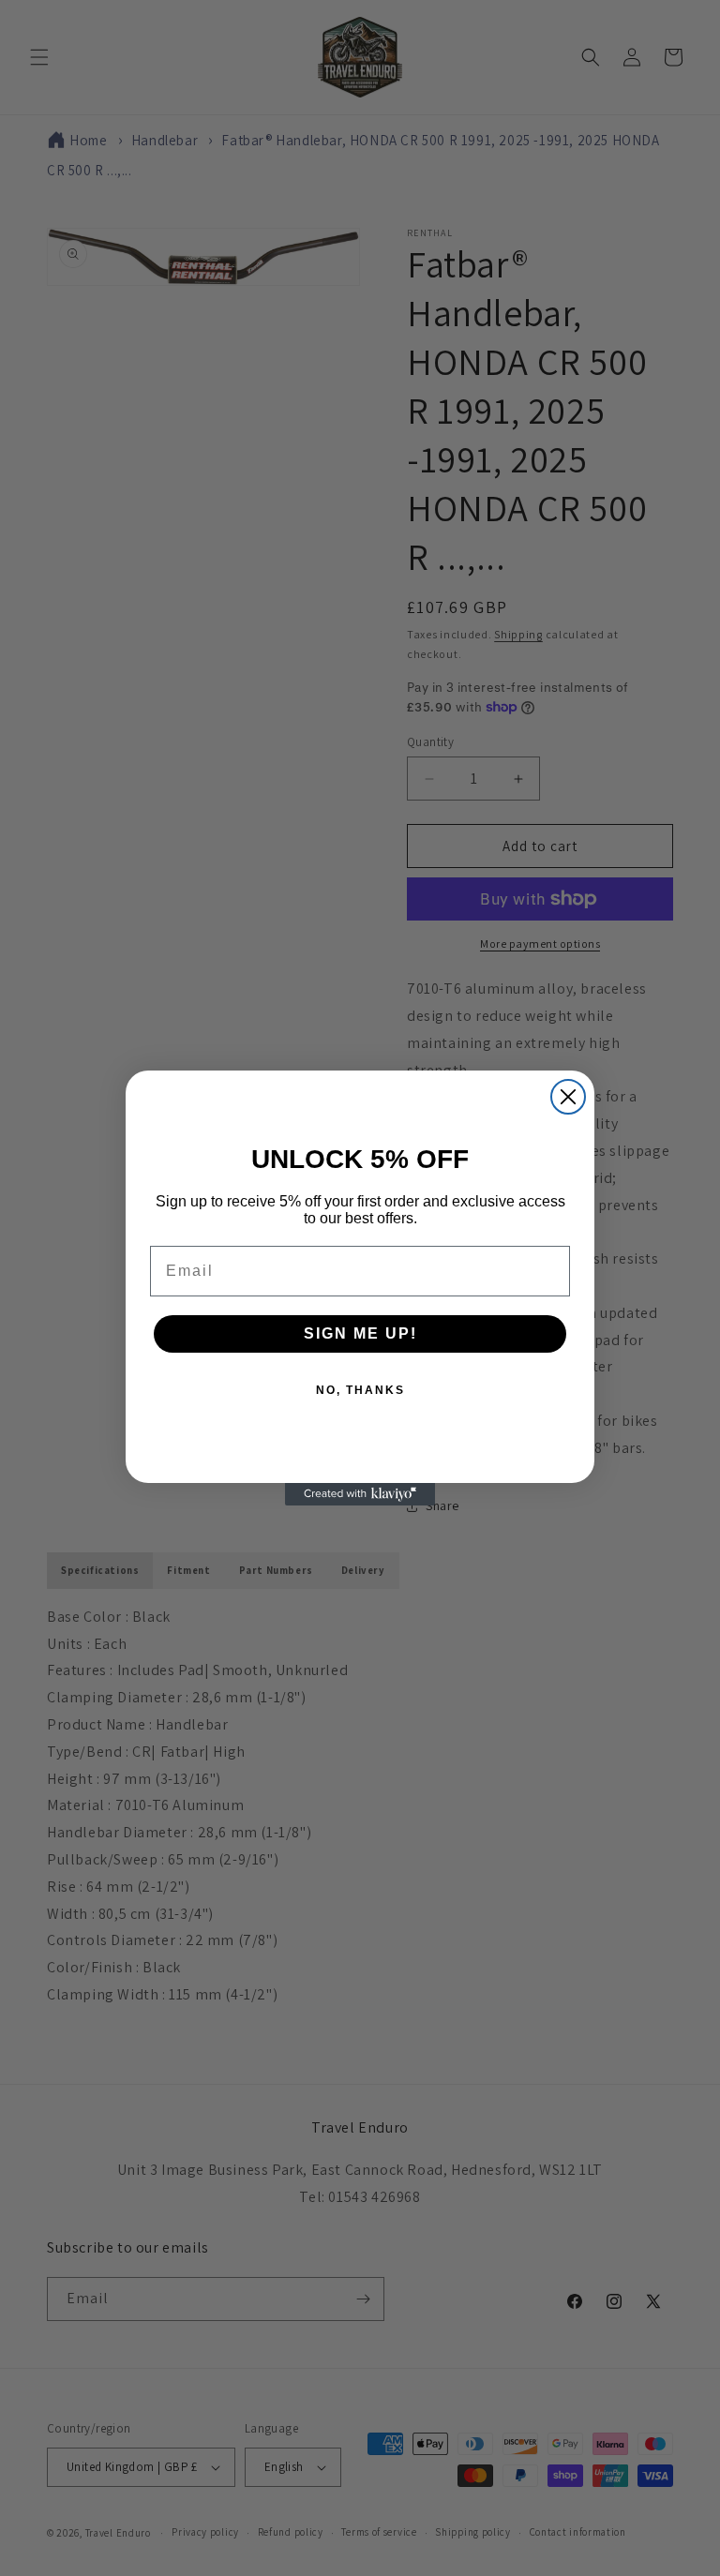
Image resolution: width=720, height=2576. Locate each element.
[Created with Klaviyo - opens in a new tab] (360, 1494)
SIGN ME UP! (360, 1333)
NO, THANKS (360, 1390)
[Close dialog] (568, 1097)
